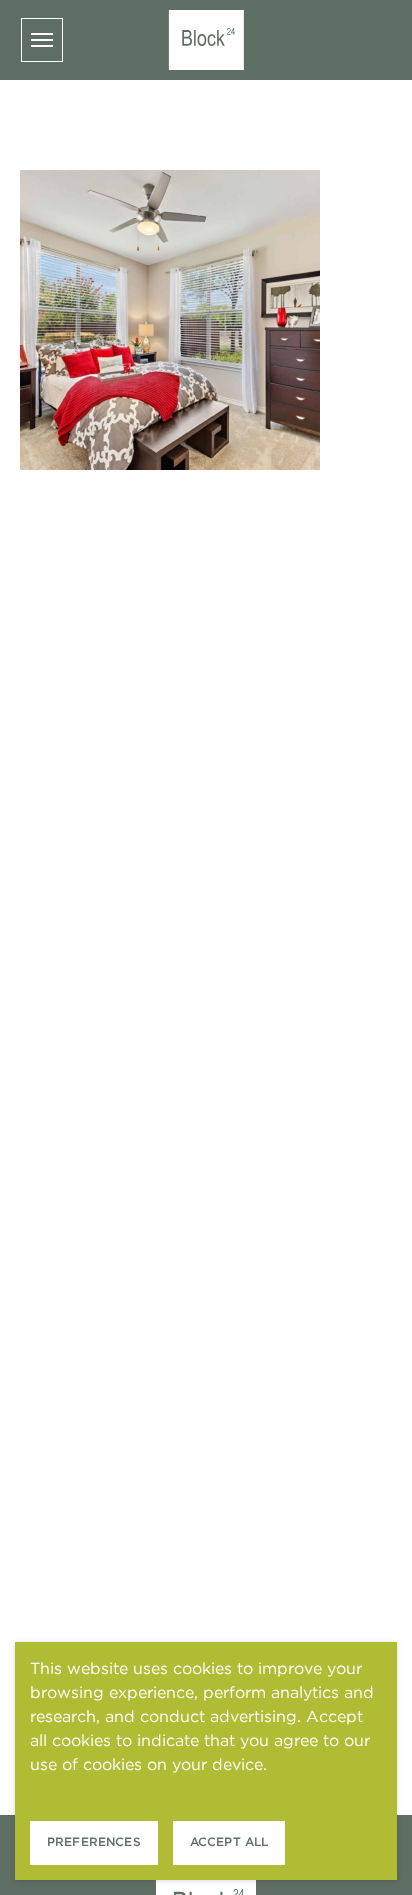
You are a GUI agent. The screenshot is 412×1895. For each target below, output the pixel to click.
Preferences (94, 1841)
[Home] (206, 40)
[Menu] (42, 40)
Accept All (229, 1841)
